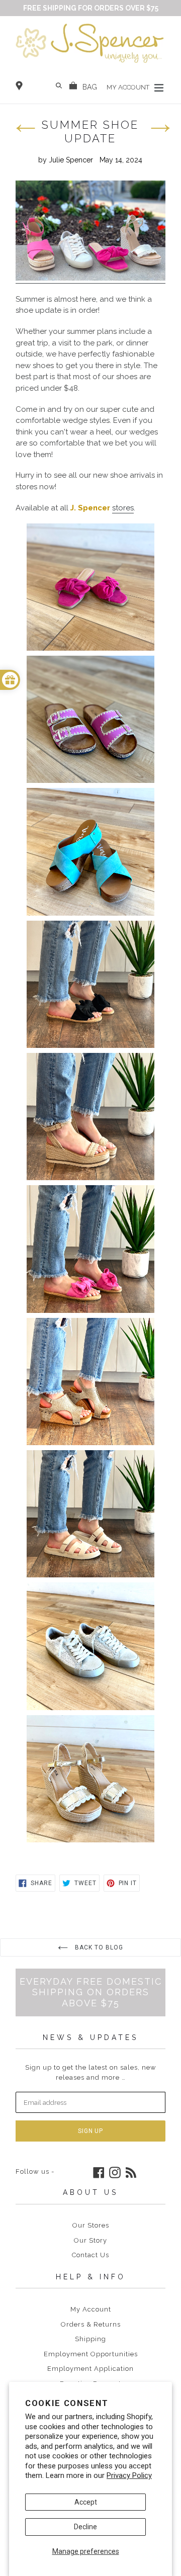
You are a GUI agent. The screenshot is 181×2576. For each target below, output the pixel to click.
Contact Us (90, 2255)
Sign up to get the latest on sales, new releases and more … (91, 2072)
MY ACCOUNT (129, 87)
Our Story (90, 2240)
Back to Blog (98, 1947)
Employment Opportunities (91, 2354)
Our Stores (91, 2225)
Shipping (90, 2339)
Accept (86, 2502)
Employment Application (90, 2369)
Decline (85, 2527)
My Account (91, 2309)
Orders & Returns (91, 2324)
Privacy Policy (129, 2475)
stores (123, 508)
